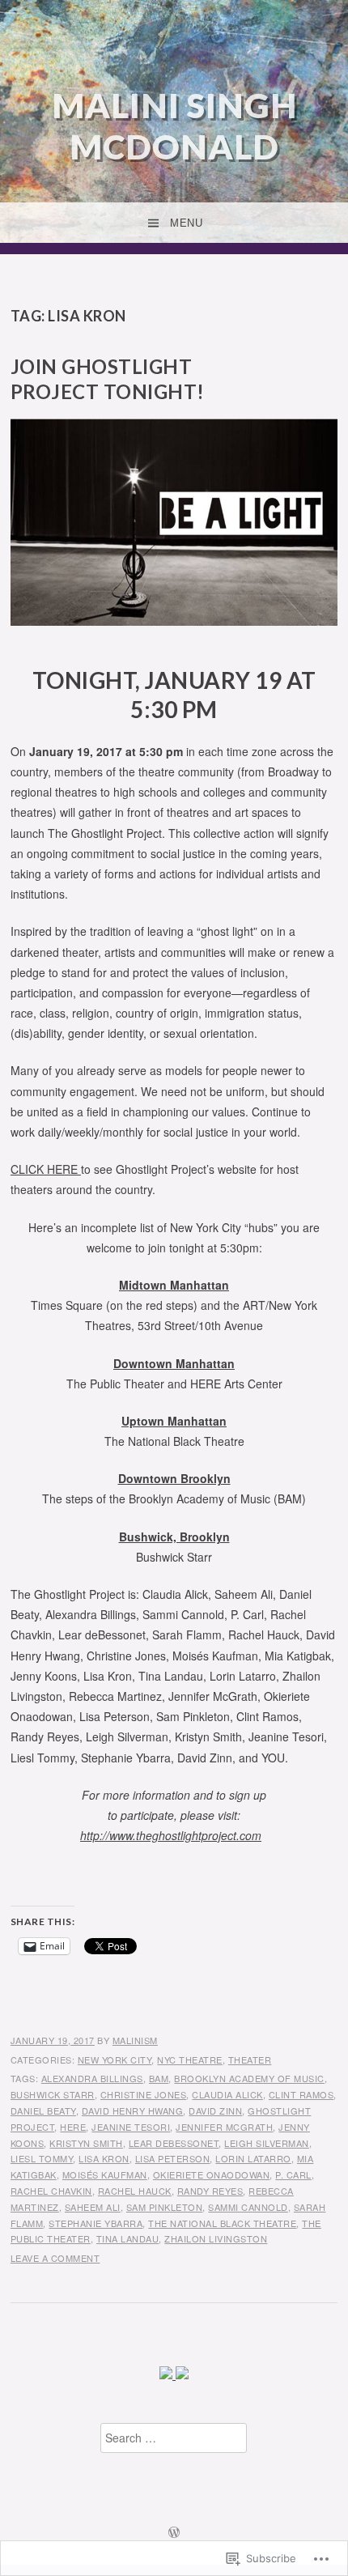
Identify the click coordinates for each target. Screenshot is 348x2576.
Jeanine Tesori (131, 2127)
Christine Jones (144, 2094)
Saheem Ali (93, 2207)
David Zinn (215, 2111)
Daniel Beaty (43, 2111)
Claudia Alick (227, 2094)
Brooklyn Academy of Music (249, 2078)
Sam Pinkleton (165, 2207)
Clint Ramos (301, 2094)
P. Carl (293, 2174)
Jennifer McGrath (224, 2127)
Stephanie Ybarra (95, 2223)
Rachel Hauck (135, 2191)
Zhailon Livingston (216, 2238)
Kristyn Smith (86, 2143)
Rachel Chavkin (51, 2191)
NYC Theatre (190, 2060)
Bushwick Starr (53, 2094)
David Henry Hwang (133, 2111)
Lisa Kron (104, 2158)
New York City (115, 2060)
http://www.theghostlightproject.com (171, 1835)
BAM (159, 2078)
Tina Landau (128, 2238)
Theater (250, 2060)
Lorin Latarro (253, 2158)
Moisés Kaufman (105, 2174)
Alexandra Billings (92, 2078)
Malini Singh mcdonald (174, 125)
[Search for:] (174, 2438)
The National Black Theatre (222, 2223)
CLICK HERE (46, 1169)
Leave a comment (55, 2258)
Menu (186, 223)
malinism (135, 2040)
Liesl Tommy (42, 2158)
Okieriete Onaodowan (212, 2174)
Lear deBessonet (174, 2143)
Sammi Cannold (248, 2207)
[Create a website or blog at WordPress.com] (174, 2533)
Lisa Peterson (173, 2158)
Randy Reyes (210, 2191)
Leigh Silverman (267, 2143)
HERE (73, 2127)
